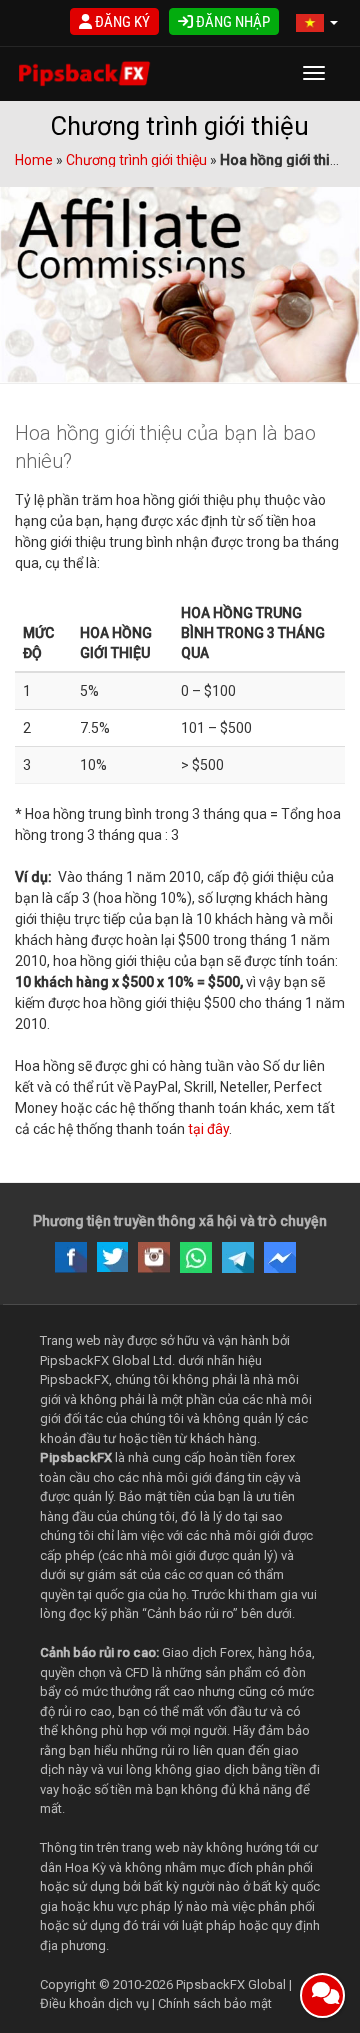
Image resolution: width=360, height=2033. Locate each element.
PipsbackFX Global (231, 1984)
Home (34, 160)
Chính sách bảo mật (215, 2003)
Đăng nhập (231, 22)
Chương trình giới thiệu (136, 160)
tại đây (208, 1129)
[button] (317, 23)
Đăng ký (121, 22)
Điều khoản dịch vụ (94, 2003)
